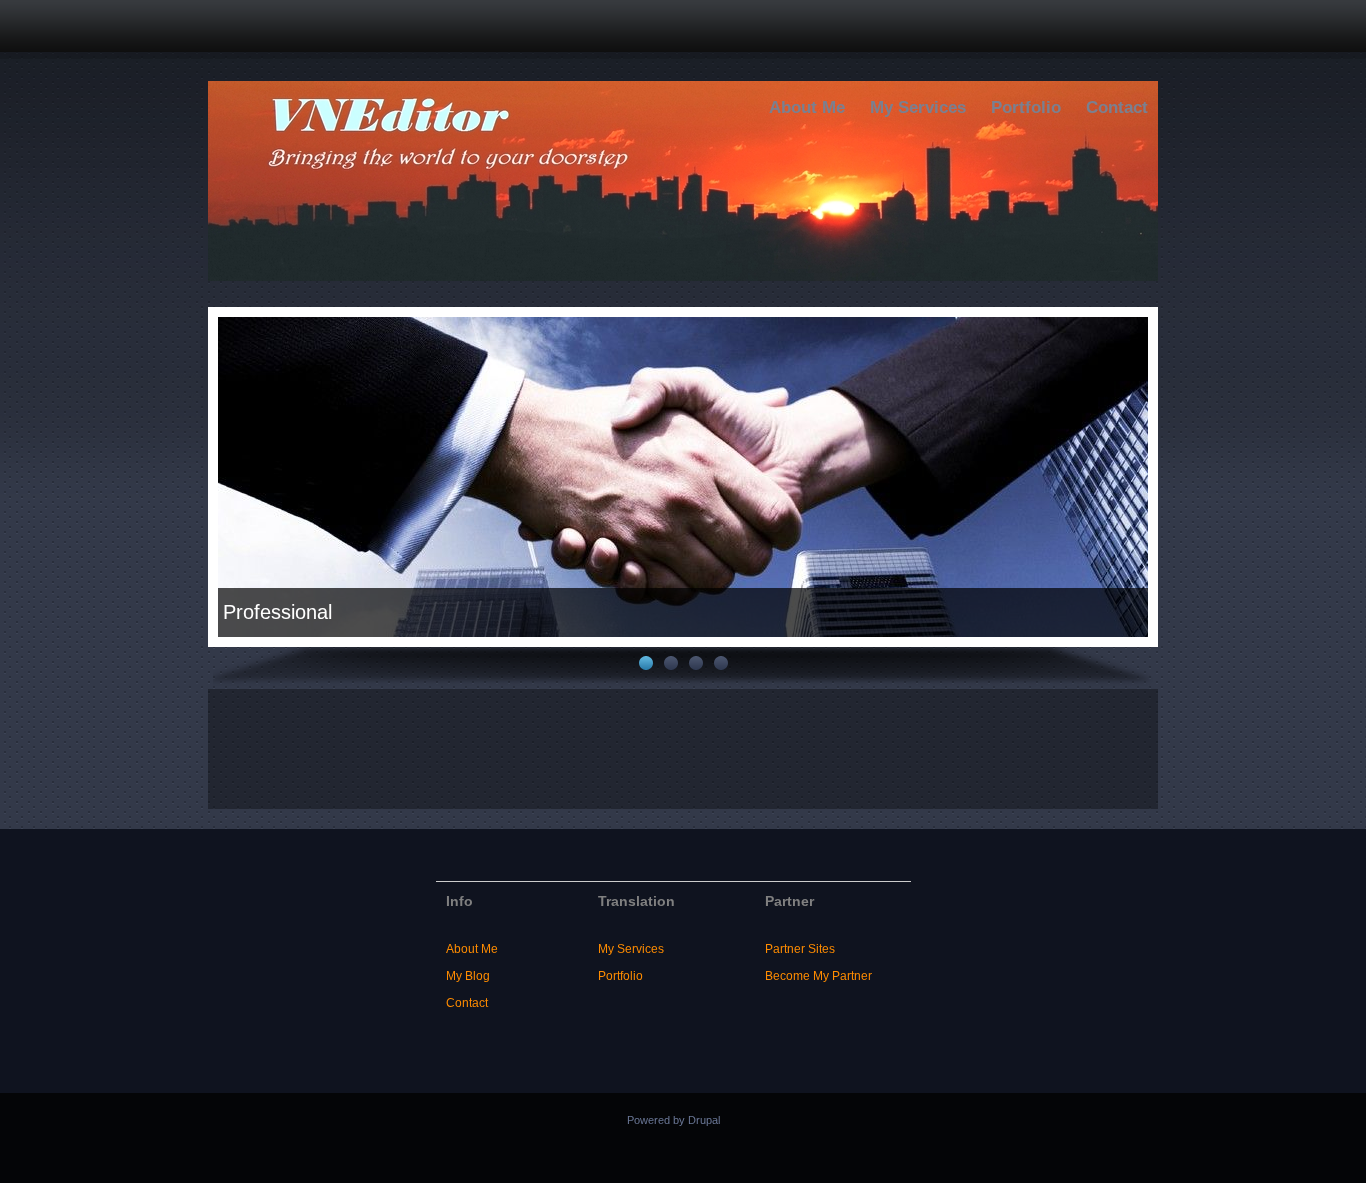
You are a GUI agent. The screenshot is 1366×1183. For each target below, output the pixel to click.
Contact (1117, 107)
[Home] (683, 277)
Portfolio (1026, 107)
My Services (918, 107)
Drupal (704, 1120)
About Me (807, 107)
